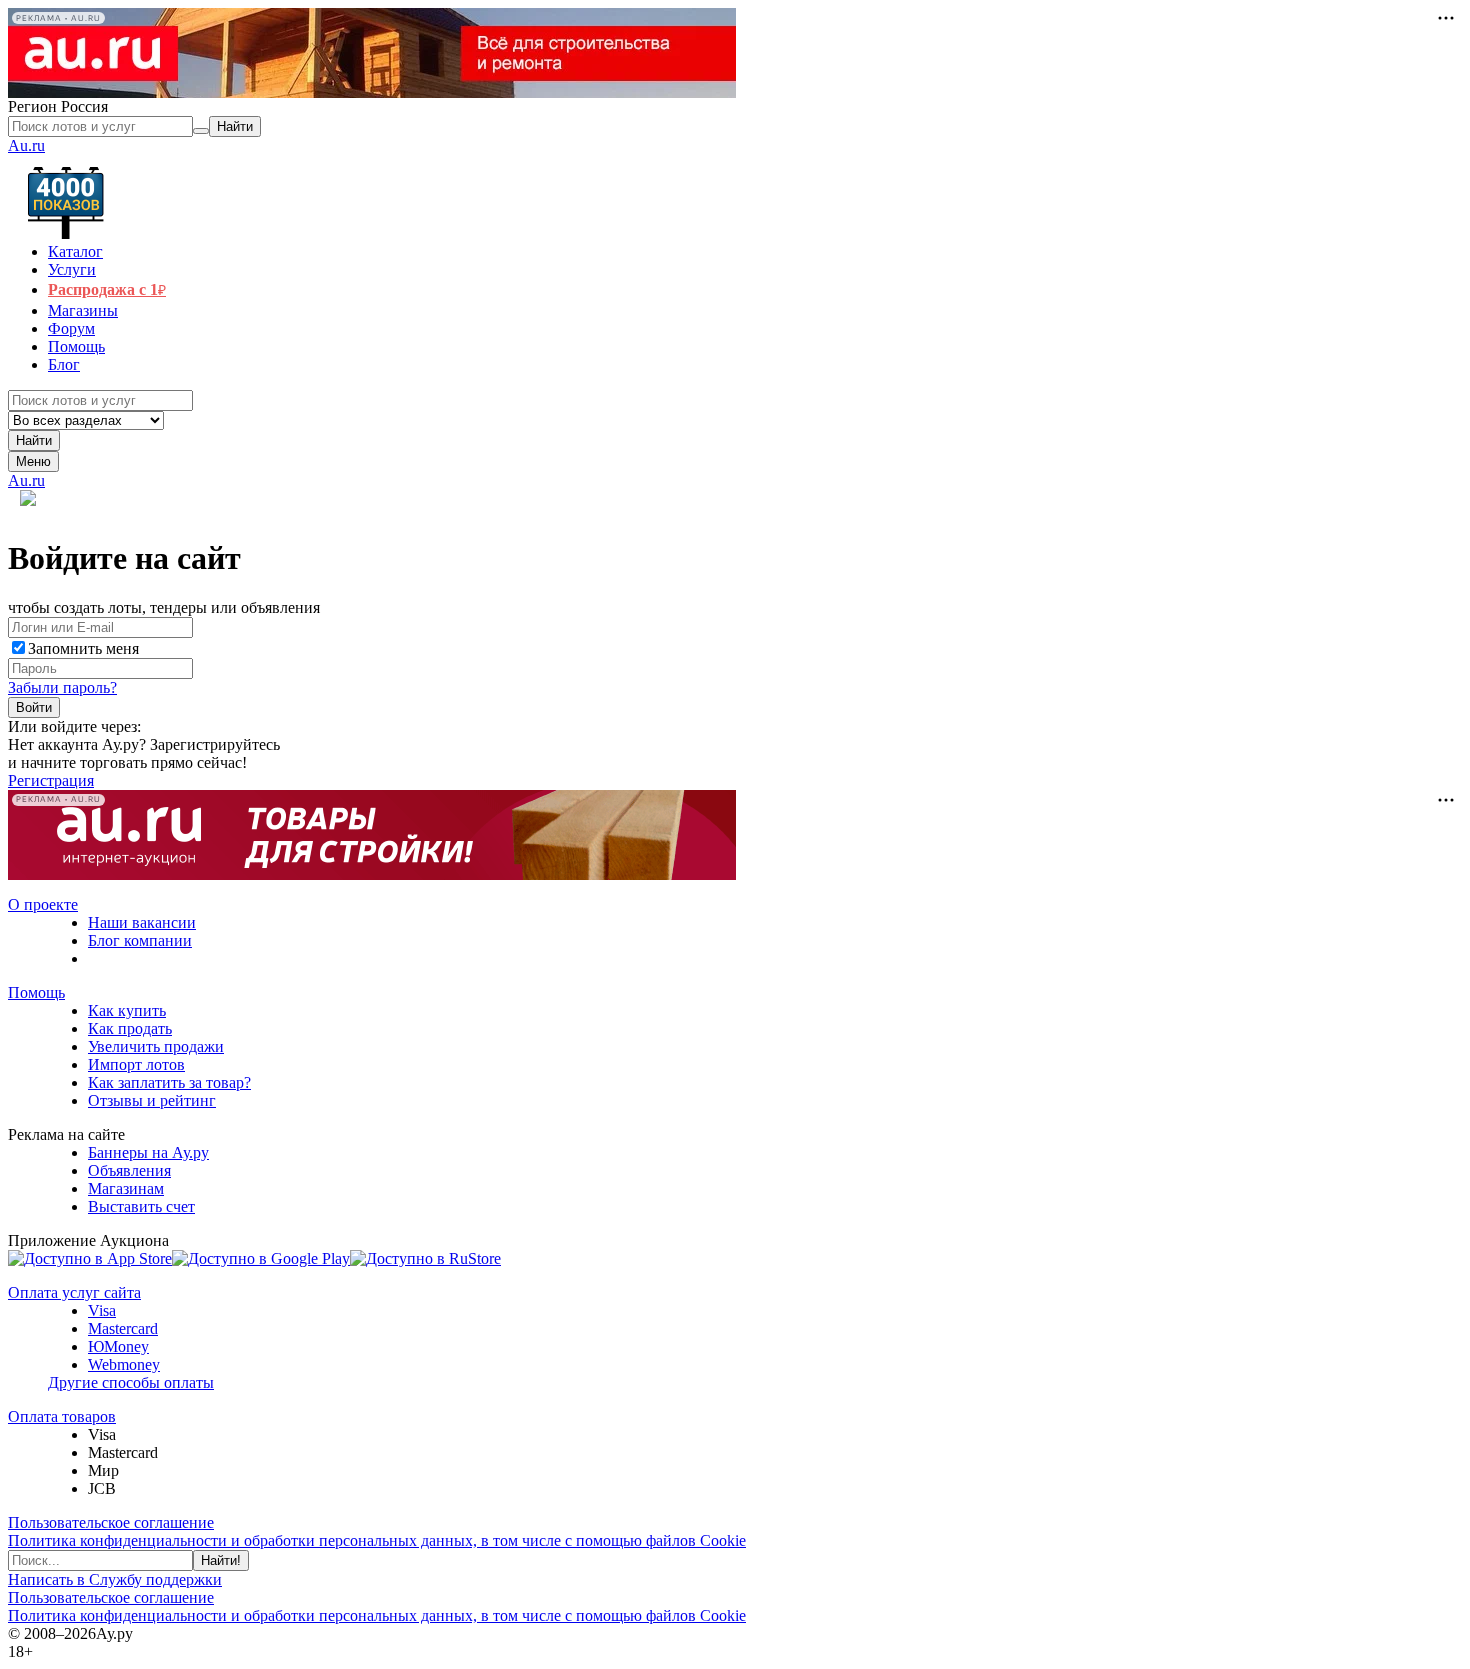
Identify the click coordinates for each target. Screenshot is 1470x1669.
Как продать (130, 1028)
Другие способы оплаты (131, 1382)
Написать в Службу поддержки (115, 1579)
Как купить (127, 1010)
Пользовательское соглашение (111, 1522)
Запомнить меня (83, 648)
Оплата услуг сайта (74, 1292)
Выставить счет (141, 1206)
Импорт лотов (136, 1064)
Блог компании (140, 940)
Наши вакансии (142, 922)
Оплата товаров (62, 1416)
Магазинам (126, 1188)
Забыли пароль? (62, 687)
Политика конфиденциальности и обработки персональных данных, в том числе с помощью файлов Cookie (377, 1540)
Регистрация (51, 780)
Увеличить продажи (156, 1046)
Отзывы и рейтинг (152, 1100)
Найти (34, 440)
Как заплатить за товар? (169, 1082)
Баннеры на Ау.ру (148, 1152)
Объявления (129, 1170)
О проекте (43, 904)
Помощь (36, 992)
